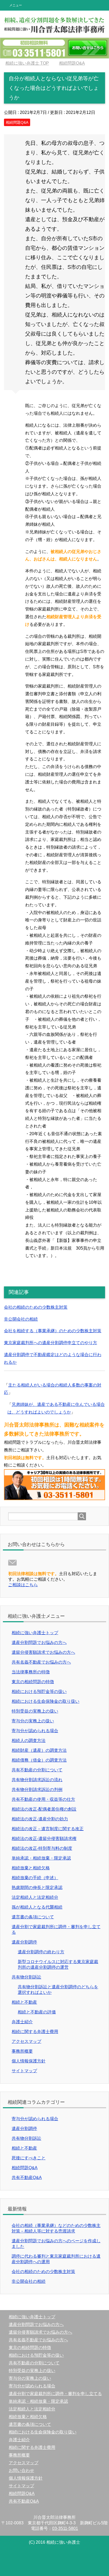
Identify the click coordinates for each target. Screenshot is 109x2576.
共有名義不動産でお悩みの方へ (41, 1662)
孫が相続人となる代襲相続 (37, 1907)
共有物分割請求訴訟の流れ (37, 1780)
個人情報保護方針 (29, 2061)
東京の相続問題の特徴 (33, 1682)
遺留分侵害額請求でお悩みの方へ (43, 1652)
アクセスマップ (26, 2041)
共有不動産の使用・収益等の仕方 (43, 1799)
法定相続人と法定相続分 (35, 1897)
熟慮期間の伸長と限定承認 (37, 1888)
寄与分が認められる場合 (35, 1731)
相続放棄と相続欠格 (31, 1868)
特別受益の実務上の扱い (35, 1711)
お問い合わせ (21, 2470)
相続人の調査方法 (29, 1741)
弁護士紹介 (22, 2022)
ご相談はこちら (23, 1585)
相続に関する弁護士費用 (35, 2032)
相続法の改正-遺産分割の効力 (40, 1819)
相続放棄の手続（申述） (35, 1878)
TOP (27, 63)
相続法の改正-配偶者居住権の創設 (44, 1809)
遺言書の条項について (33, 1917)
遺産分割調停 (24, 1942)
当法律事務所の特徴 (31, 1672)
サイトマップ (24, 2071)
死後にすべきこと (29, 2158)
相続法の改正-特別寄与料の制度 (42, 1848)
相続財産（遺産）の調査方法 (39, 1750)
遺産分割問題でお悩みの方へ (39, 1643)
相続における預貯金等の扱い (39, 1692)
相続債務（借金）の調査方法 (39, 1760)
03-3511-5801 (65, 2528)
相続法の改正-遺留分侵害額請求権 (44, 1839)
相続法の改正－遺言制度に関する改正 (48, 1829)
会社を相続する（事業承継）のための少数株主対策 (53, 1331)
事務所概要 (22, 2051)
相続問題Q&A (17, 122)
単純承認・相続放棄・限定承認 (41, 1858)
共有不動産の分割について (37, 1770)
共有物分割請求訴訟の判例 (37, 1790)
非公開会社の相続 (21, 1319)
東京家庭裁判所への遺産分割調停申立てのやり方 (51, 1343)
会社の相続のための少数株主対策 (36, 1307)
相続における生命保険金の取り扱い (46, 1701)
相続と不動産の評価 (37, 2012)
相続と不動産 (24, 2002)
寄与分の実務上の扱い (33, 1721)
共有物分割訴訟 (26, 1977)
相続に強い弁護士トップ (35, 1633)
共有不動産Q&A (27, 2178)
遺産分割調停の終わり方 (41, 1952)
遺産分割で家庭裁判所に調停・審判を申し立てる (55, 2394)
